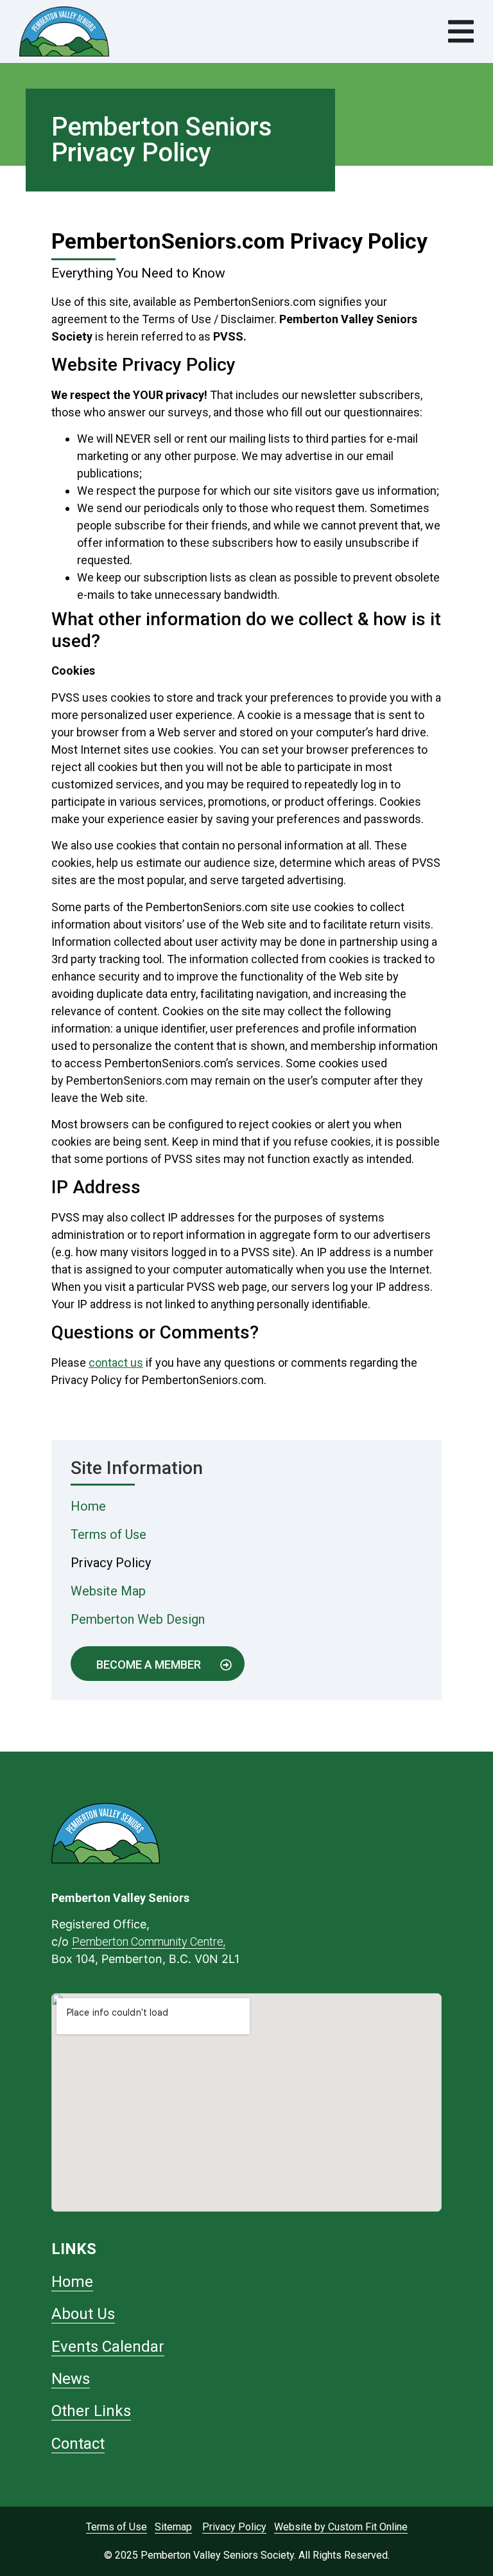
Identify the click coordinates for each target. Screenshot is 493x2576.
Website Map (108, 1591)
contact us (116, 1363)
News (71, 2379)
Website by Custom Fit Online (341, 2527)
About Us (83, 2314)
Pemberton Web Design (138, 1619)
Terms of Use (108, 1534)
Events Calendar (108, 2347)
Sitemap (173, 2527)
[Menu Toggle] (461, 31)
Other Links (91, 2411)
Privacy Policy (111, 1563)
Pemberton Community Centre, (149, 1941)
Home (88, 1506)
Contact (78, 2444)
